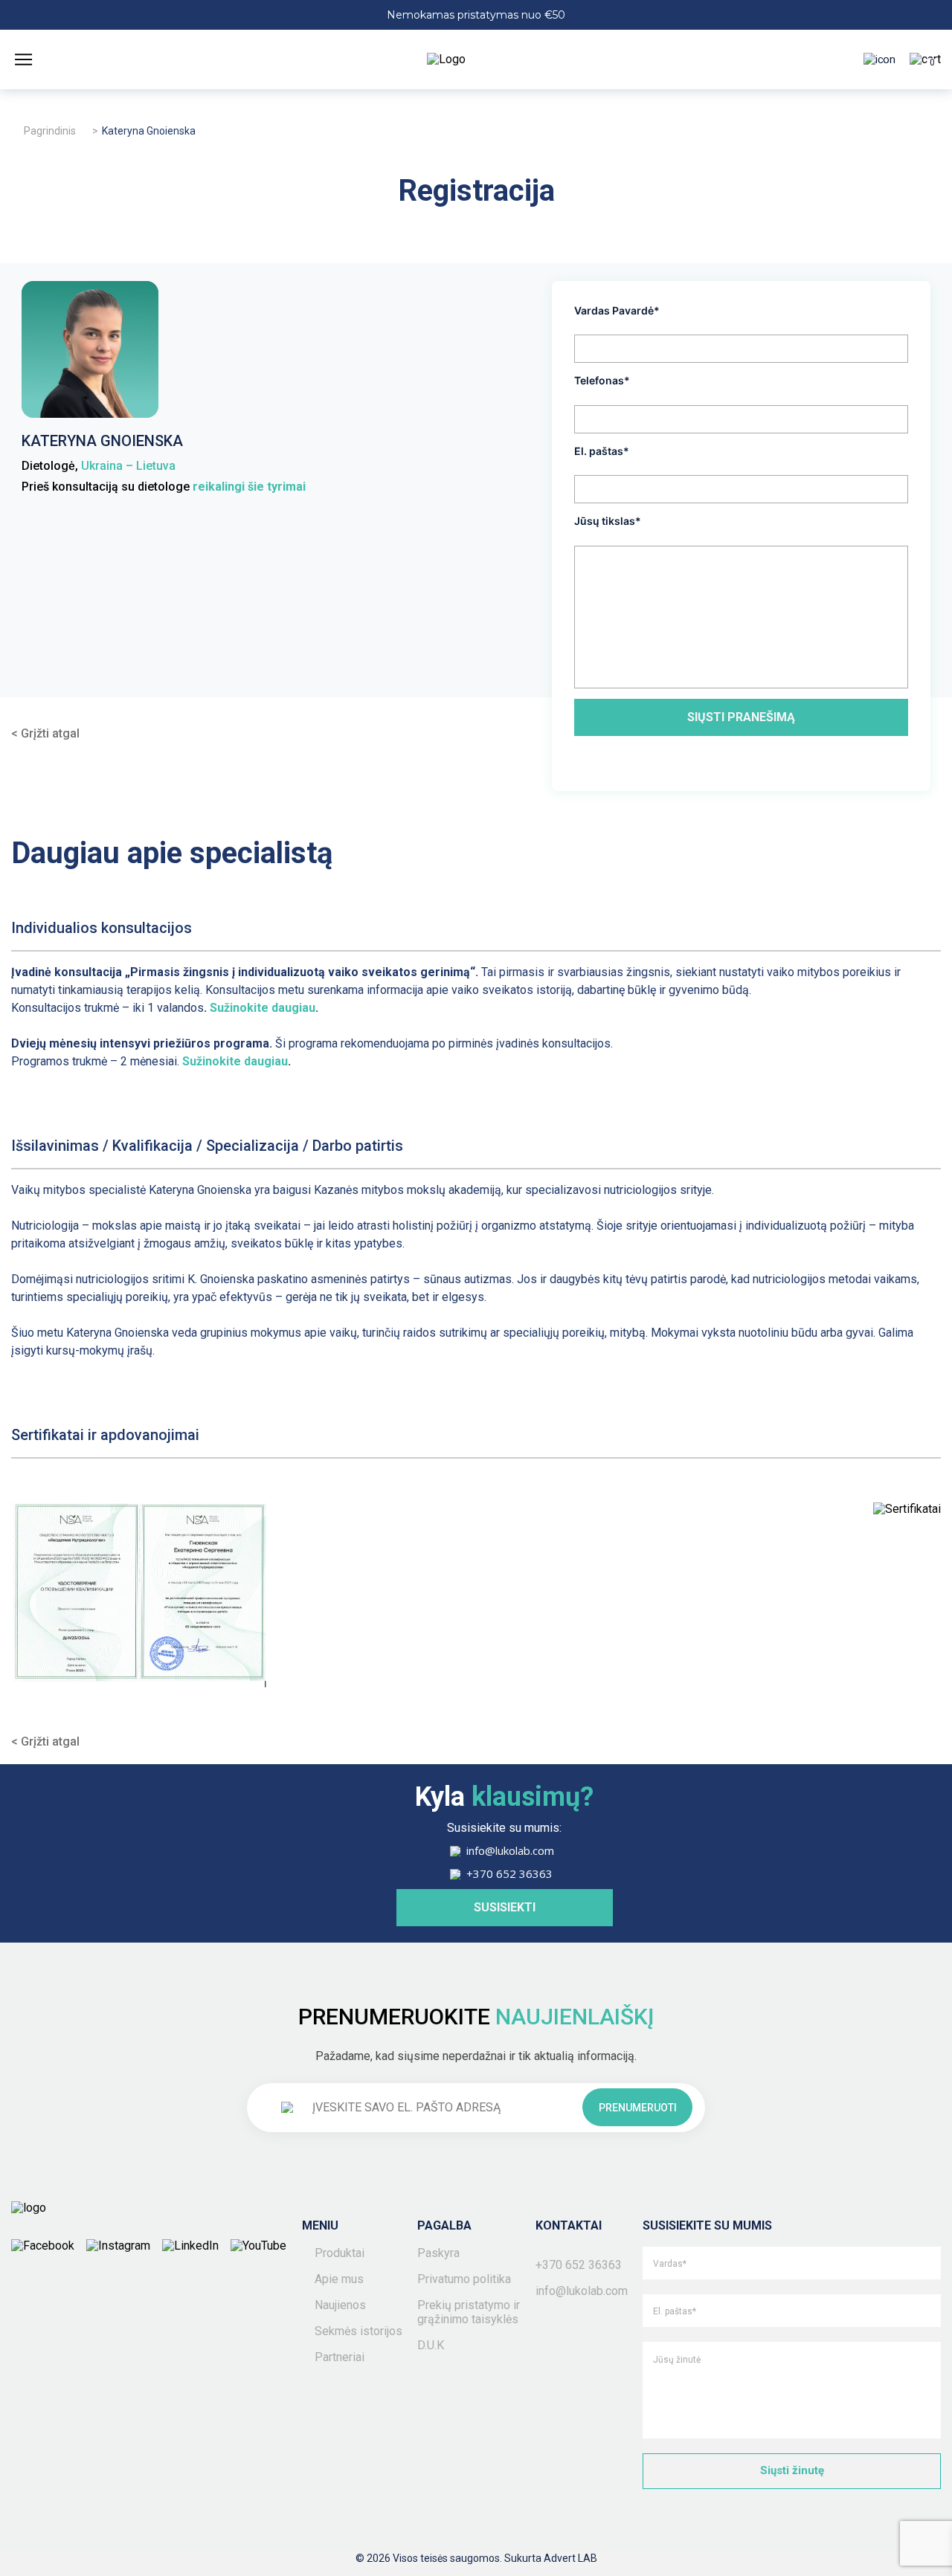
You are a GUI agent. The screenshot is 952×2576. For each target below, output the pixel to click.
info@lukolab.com (582, 2291)
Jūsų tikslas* (608, 521)
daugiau (292, 1008)
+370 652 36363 (579, 2265)
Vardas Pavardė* (617, 310)
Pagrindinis (50, 131)
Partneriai (340, 2357)
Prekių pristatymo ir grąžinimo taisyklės (469, 2312)
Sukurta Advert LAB (551, 2558)
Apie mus (339, 2279)
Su (217, 1008)
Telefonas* (602, 380)
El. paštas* (602, 451)
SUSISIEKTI (505, 1907)
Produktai (340, 2253)
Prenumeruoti (638, 2108)
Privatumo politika (464, 2279)
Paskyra (438, 2253)
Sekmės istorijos (358, 2331)
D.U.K (431, 2345)
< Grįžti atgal (45, 733)
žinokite (246, 1008)
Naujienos (340, 2305)
